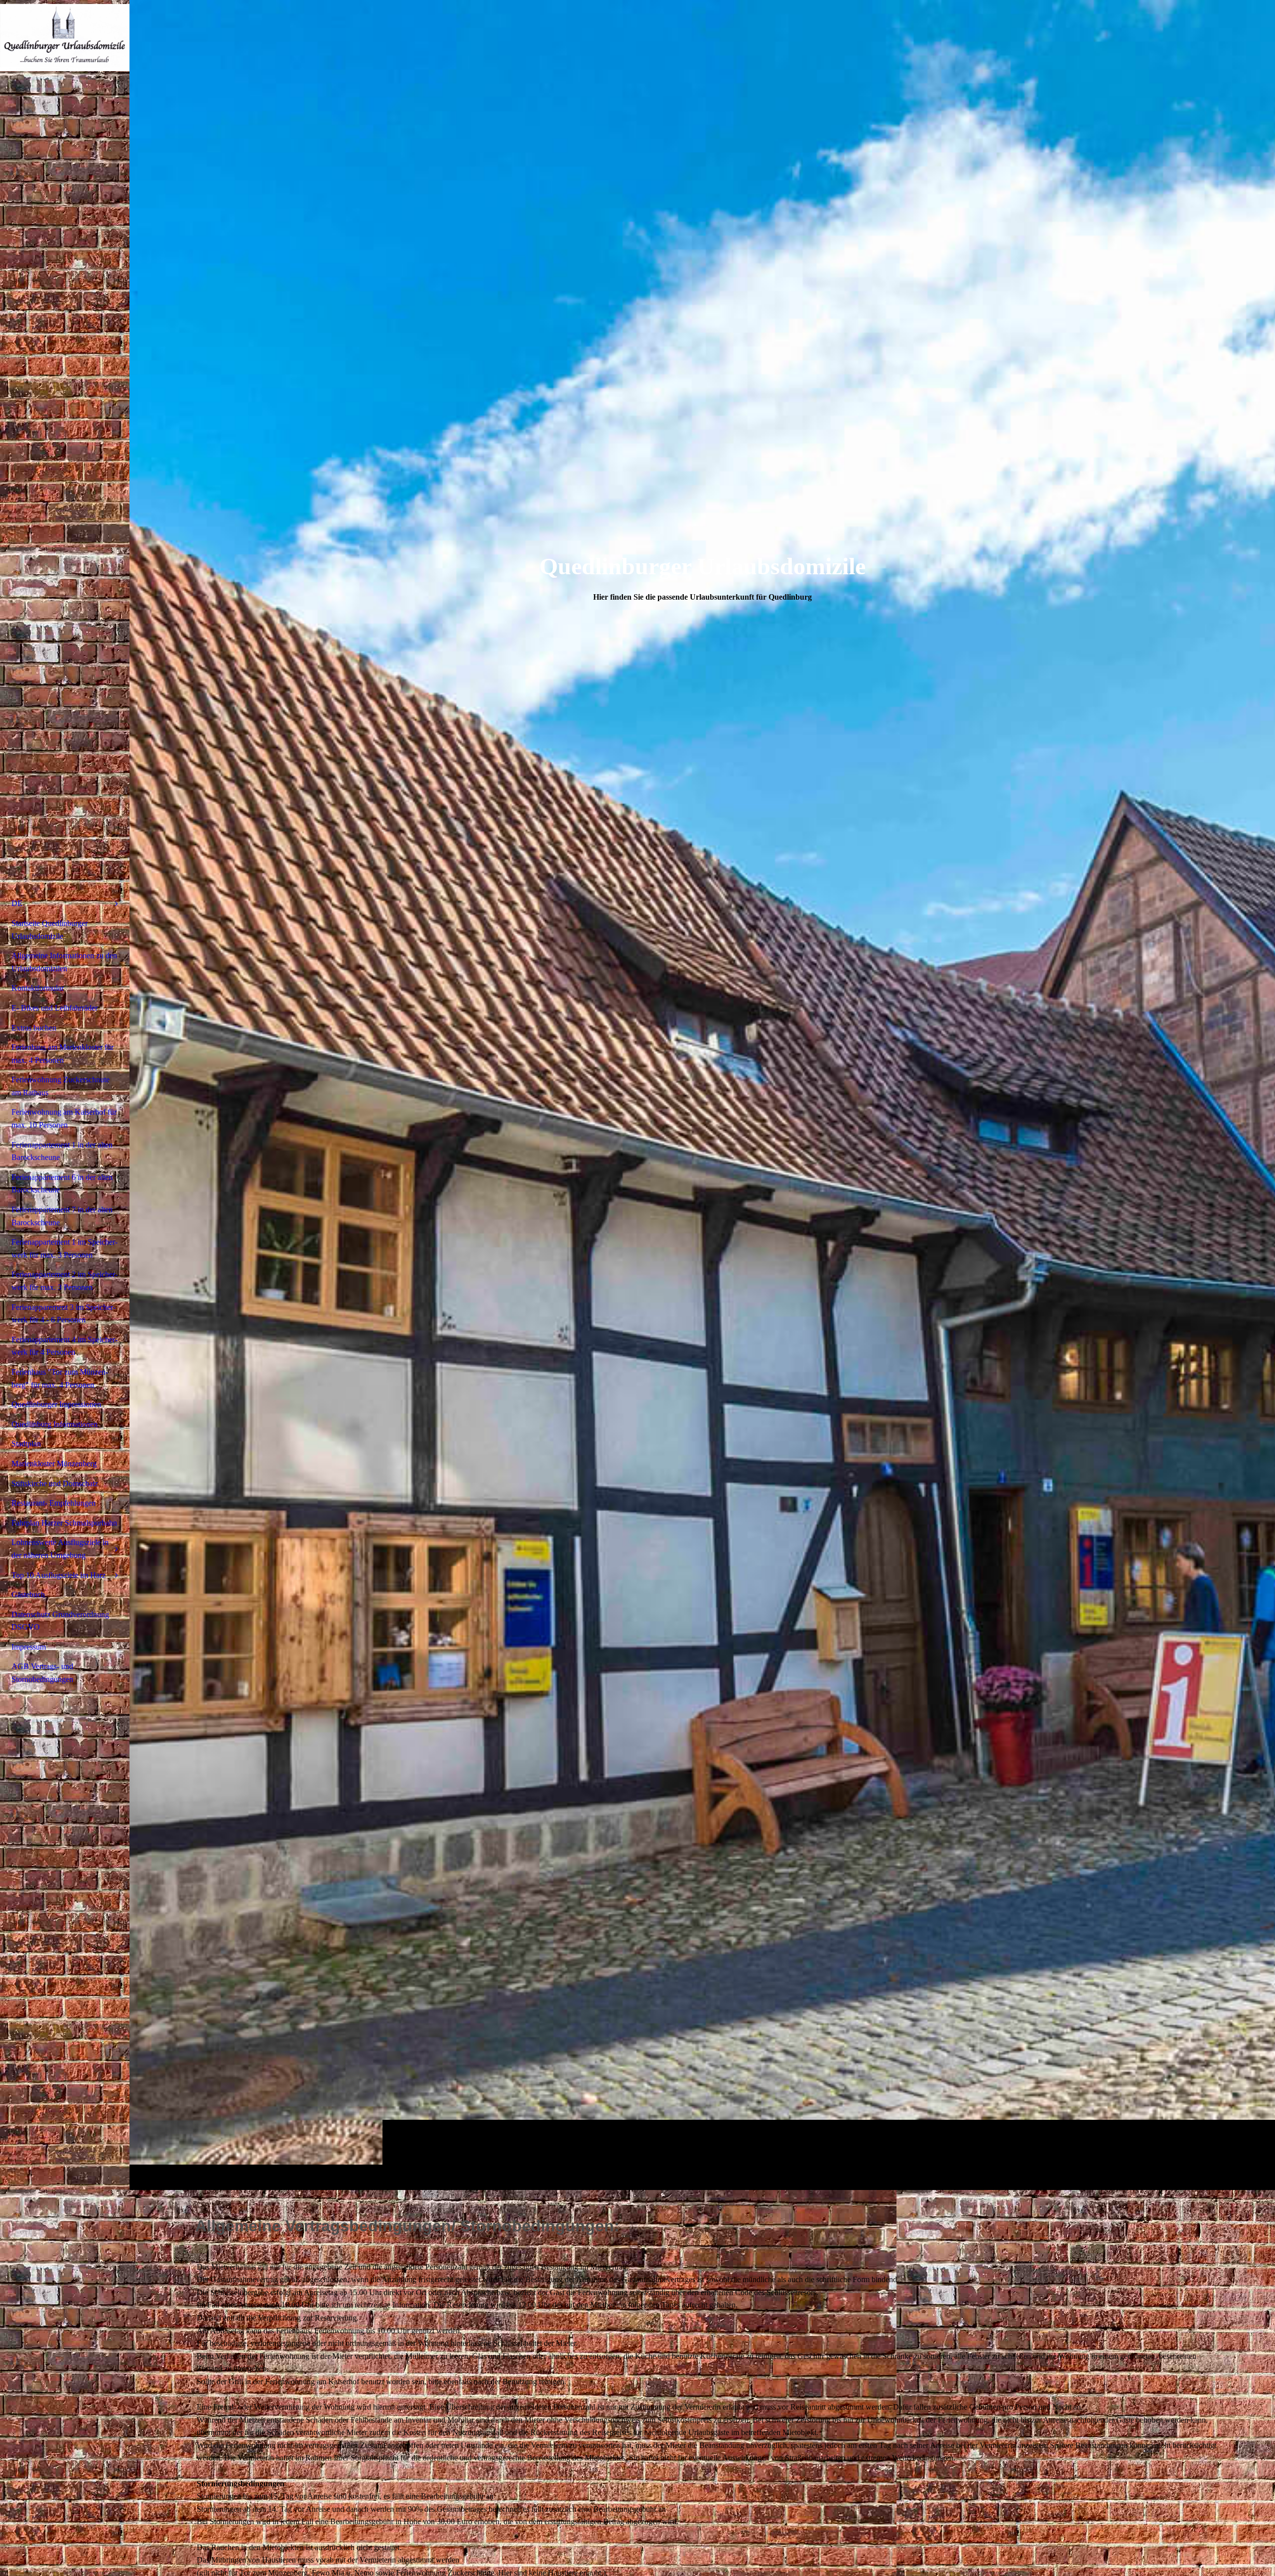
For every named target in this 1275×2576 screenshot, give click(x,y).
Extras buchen (34, 1028)
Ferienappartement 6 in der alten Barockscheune (62, 1184)
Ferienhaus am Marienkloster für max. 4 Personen (63, 1054)
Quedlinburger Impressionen (56, 1404)
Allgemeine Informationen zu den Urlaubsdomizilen (64, 962)
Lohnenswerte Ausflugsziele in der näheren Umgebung (60, 1549)
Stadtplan (26, 1444)
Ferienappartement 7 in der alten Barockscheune (62, 1216)
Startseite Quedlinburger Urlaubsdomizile (50, 930)
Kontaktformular (38, 988)
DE (17, 903)
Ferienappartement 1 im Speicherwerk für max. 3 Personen (64, 1248)
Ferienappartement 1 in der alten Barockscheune (62, 1151)
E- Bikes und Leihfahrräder (55, 1008)
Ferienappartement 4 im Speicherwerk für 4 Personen (64, 1346)
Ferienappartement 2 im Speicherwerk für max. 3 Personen (64, 1281)
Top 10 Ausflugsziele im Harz (59, 1575)
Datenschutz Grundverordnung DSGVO (60, 1621)
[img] (702, 1095)
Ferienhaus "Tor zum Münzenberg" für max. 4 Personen (60, 1378)
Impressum (29, 1647)
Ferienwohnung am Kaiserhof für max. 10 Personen (64, 1118)
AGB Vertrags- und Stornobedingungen (42, 1673)
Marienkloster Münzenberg (54, 1464)
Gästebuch (28, 1595)
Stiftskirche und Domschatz (55, 1483)
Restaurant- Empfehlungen (54, 1503)
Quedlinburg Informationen (55, 1424)
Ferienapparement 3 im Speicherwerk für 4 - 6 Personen (64, 1314)
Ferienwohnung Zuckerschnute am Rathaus (61, 1086)
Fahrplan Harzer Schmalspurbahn (64, 1523)
